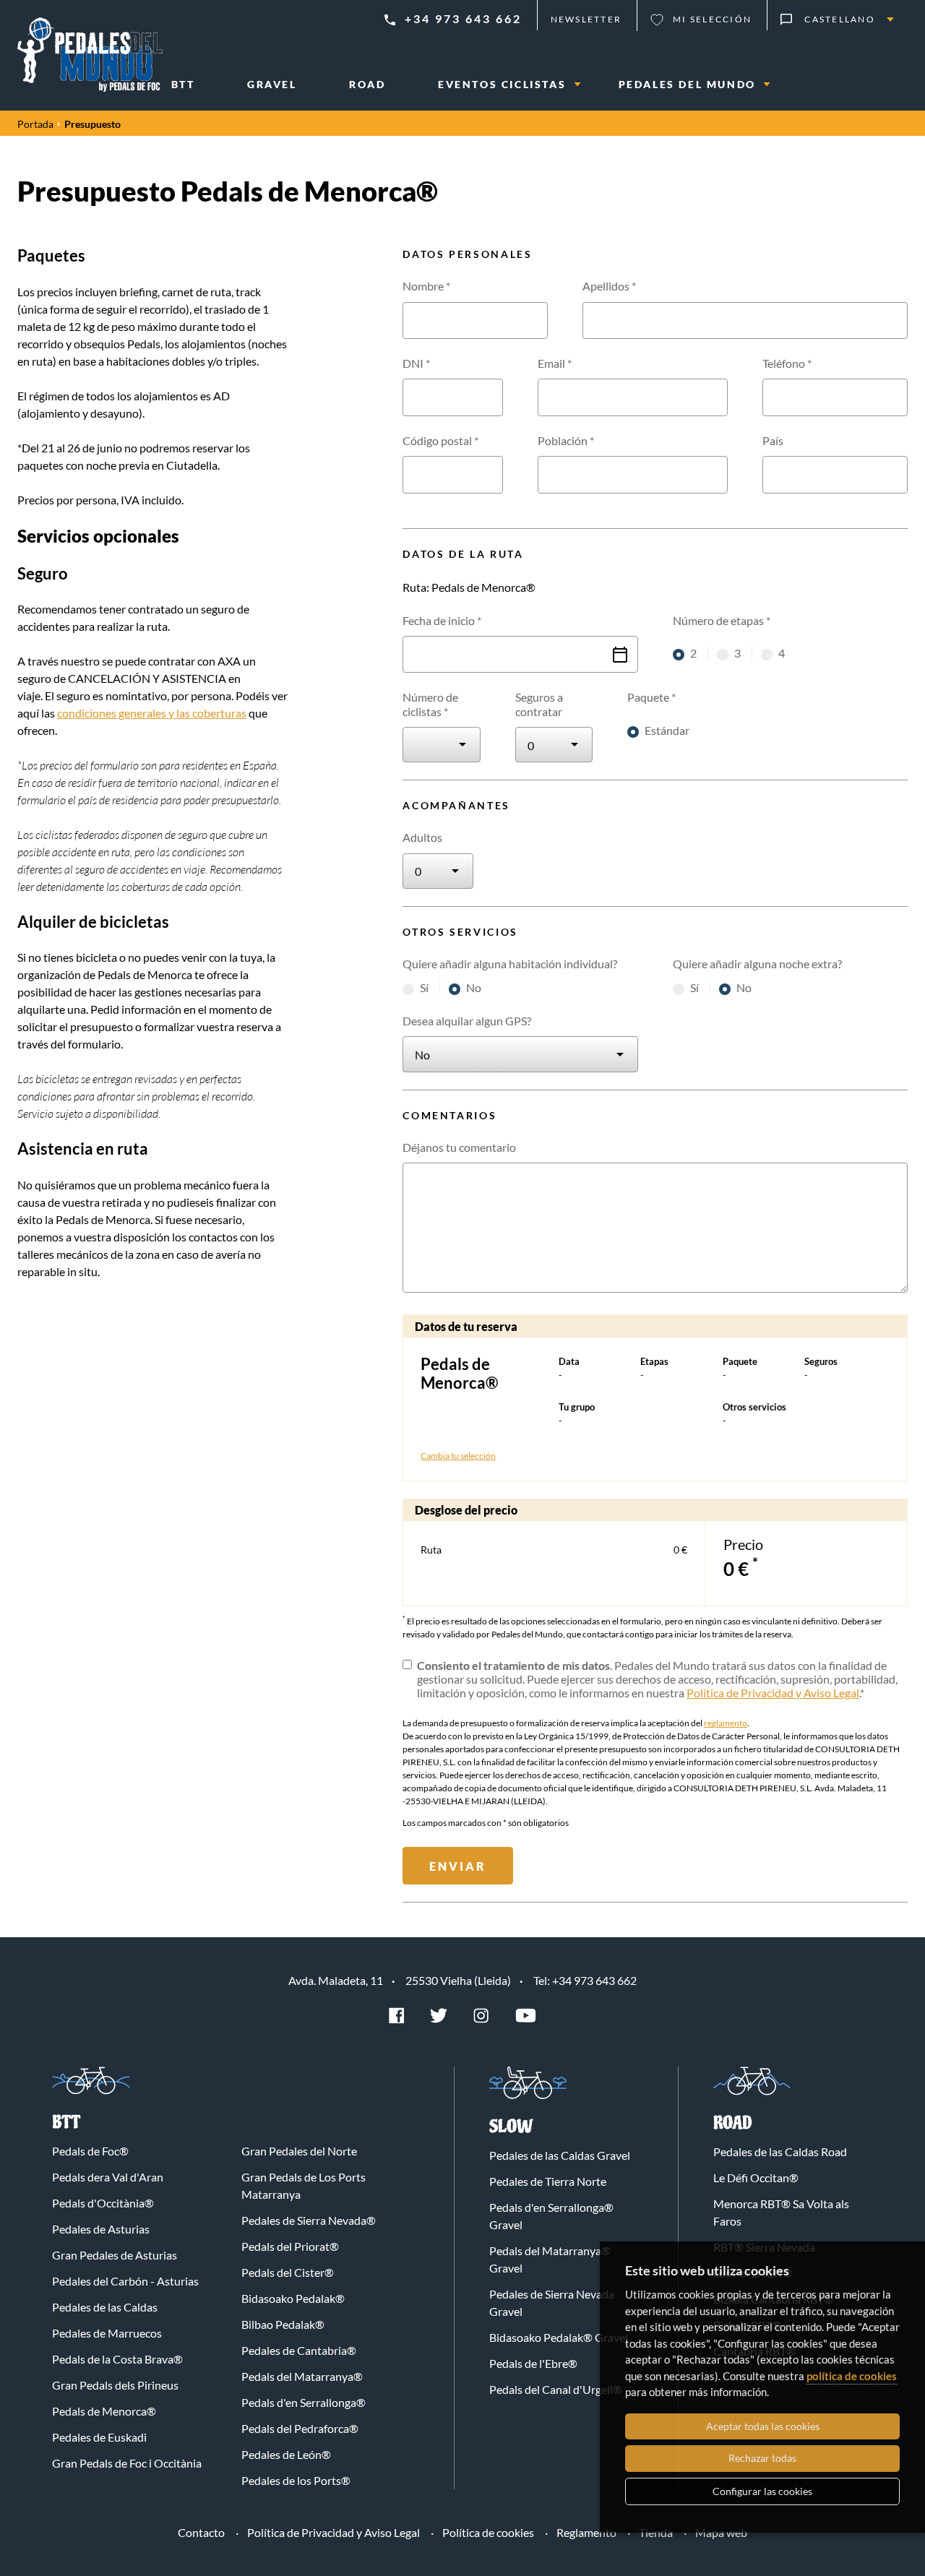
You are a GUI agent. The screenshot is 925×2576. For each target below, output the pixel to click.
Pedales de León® (286, 2454)
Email (555, 363)
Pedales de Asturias (101, 2229)
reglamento (726, 1723)
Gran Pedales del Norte (299, 2151)
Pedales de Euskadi (99, 2437)
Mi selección (712, 19)
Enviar (458, 1866)
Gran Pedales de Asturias (115, 2255)
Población (566, 440)
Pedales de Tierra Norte (548, 2181)
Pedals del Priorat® (290, 2246)
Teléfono (787, 363)
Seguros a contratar (539, 704)
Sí (425, 987)
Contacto (201, 2532)
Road (733, 2123)
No (474, 987)
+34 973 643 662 (463, 18)
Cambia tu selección (458, 1456)
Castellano (840, 19)
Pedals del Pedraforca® (300, 2428)
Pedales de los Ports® (296, 2480)
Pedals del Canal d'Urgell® (556, 2389)
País (773, 440)
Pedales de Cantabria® (299, 2350)
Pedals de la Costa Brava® (117, 2359)
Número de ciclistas (430, 704)
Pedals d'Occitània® (103, 2203)
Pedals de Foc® (90, 2151)
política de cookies (852, 2376)
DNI (416, 363)
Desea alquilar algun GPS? (467, 1021)
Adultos (422, 837)
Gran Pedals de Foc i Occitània (127, 2463)
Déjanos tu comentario (459, 1147)
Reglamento (586, 2532)
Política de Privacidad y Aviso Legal (773, 1693)
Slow (511, 2127)
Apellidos (609, 286)
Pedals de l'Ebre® (533, 2363)
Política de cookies (488, 2532)
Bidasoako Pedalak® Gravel (559, 2337)
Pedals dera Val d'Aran (108, 2177)
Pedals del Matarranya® (302, 2376)
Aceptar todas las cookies (763, 2426)
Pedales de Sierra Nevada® (309, 2220)
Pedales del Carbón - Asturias (125, 2281)
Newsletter (586, 19)
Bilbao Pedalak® (283, 2324)
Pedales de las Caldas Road (780, 2151)
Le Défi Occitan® (756, 2177)
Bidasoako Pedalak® (293, 2298)
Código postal (440, 440)
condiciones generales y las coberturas (152, 713)
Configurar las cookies (762, 2491)
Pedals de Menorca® (104, 2411)
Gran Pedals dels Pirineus (115, 2385)
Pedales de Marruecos (107, 2333)
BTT (66, 2123)
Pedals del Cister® (288, 2272)
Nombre (426, 286)
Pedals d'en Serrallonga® (304, 2402)
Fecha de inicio (442, 620)
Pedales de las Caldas (105, 2307)
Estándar (667, 730)
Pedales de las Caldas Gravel (560, 2155)
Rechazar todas (762, 2458)
